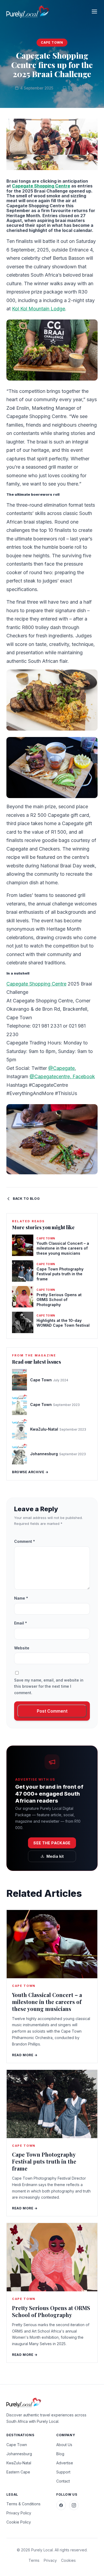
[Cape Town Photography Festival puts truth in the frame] (52, 2104)
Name (21, 1598)
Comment (25, 1541)
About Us (64, 2445)
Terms (34, 2560)
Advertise (65, 2463)
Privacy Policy (19, 2513)
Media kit (55, 1856)
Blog (60, 2454)
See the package (52, 1843)
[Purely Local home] (28, 12)
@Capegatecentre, (51, 1076)
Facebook (84, 1076)
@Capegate (61, 1068)
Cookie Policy (19, 2522)
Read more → (25, 2055)
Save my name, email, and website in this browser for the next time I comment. (49, 1686)
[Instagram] (74, 2505)
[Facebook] (61, 2505)
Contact (63, 2481)
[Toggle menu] (94, 12)
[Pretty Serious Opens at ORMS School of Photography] (52, 2257)
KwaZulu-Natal (19, 2463)
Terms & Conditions (23, 2504)
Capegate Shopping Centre (41, 186)
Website (22, 1648)
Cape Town (52, 42)
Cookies (68, 2560)
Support (63, 2472)
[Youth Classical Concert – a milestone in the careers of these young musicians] (52, 1944)
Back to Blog (26, 1199)
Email (21, 1623)
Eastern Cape (18, 2472)
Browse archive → (30, 1472)
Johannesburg (19, 2454)
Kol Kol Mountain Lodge (39, 309)
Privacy (50, 2560)
